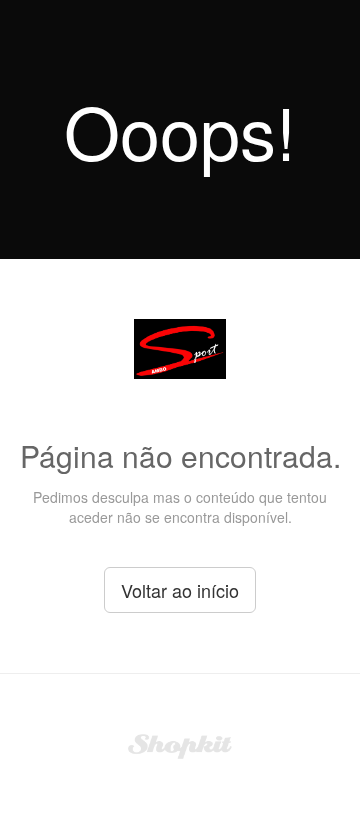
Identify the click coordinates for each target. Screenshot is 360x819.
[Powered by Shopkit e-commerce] (180, 744)
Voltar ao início (180, 590)
